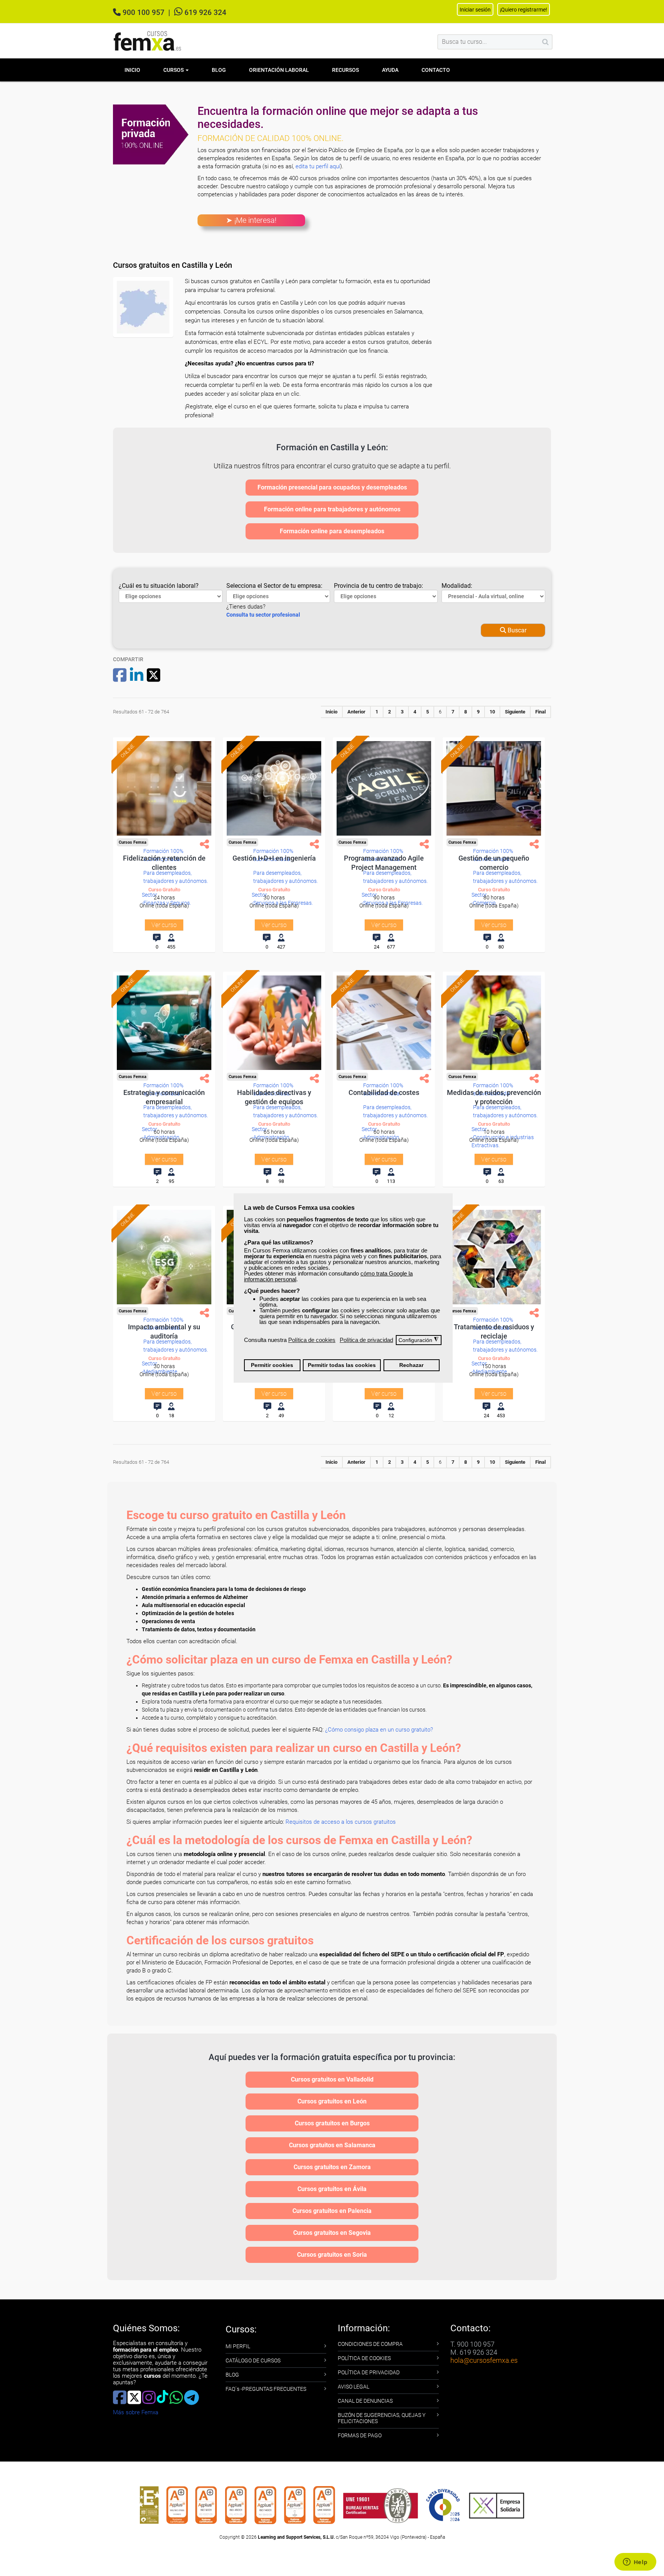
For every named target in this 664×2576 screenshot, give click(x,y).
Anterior (356, 712)
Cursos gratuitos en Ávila (332, 2189)
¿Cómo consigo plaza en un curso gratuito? (379, 1730)
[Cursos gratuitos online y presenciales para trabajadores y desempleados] (148, 41)
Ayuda (390, 70)
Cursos (174, 70)
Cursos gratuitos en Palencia (332, 2211)
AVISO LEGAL (354, 2387)
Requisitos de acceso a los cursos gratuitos (341, 1822)
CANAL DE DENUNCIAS (365, 2401)
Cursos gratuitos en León (332, 2101)
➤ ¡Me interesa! (251, 220)
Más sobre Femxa (136, 2412)
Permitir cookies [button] (272, 1365)
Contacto (436, 70)
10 (492, 712)
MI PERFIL (238, 2346)
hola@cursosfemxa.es (484, 2360)
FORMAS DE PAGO (360, 2435)
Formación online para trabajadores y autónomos (332, 509)
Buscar (516, 630)
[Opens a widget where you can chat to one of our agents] (635, 2563)
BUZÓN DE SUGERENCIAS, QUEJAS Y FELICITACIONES (382, 2418)
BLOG (232, 2375)
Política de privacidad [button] (366, 1340)
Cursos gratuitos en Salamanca (332, 2145)
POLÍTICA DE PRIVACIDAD (369, 2372)
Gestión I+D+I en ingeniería (274, 858)
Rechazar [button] (411, 1365)
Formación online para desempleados (332, 531)
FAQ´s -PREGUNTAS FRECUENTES (266, 2389)
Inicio (132, 70)
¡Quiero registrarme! (524, 10)
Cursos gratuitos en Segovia (332, 2233)
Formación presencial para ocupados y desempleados (332, 487)
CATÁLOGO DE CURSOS (253, 2360)
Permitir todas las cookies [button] (342, 1365)
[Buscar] (545, 42)
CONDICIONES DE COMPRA (370, 2344)
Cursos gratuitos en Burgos (332, 2123)
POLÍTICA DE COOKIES (364, 2358)
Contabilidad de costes (384, 1092)
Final (540, 712)
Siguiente (515, 712)
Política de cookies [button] (312, 1340)
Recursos (345, 70)
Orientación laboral (279, 70)
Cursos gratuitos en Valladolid (332, 2079)
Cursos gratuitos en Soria (332, 2255)
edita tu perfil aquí (318, 166)
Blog (219, 70)
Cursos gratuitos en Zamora (332, 2167)
